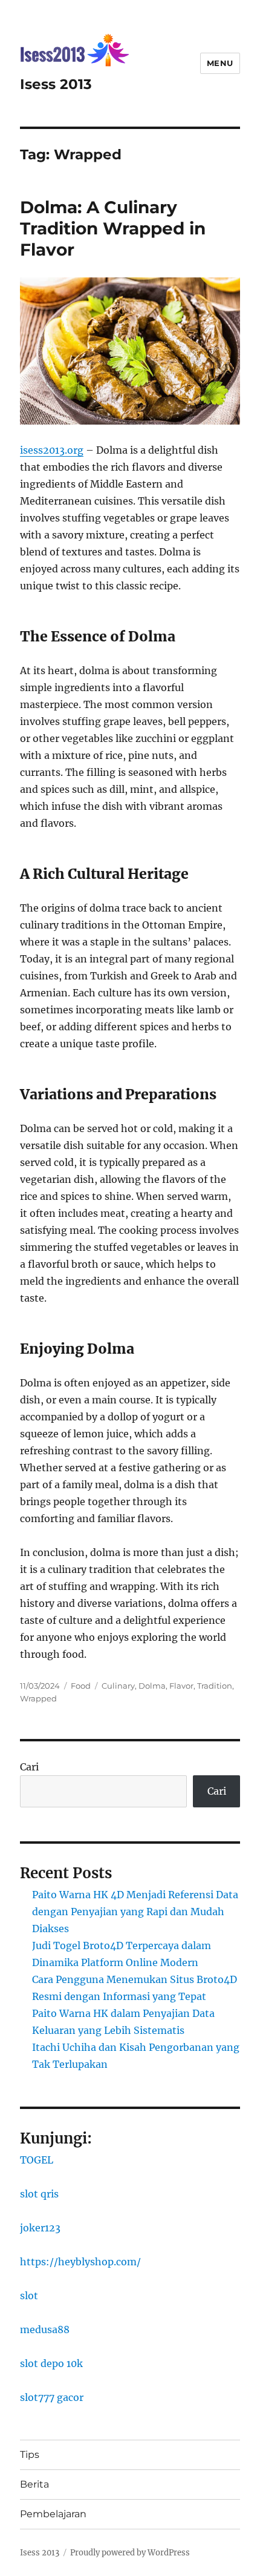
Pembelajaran (53, 2514)
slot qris (39, 2194)
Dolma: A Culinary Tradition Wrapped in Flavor (113, 228)
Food (81, 1686)
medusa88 (45, 2329)
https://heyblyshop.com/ (80, 2262)
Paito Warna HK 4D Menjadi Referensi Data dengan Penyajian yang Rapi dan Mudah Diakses (135, 1912)
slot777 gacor (52, 2397)
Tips (30, 2455)
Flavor (181, 1686)
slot (29, 2296)
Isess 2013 (56, 84)
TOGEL (37, 2160)
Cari (29, 1767)
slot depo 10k (51, 2363)
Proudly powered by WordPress (130, 2553)
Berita (34, 2484)
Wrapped (38, 1698)
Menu (220, 63)
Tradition (215, 1686)
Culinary (118, 1686)
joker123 (40, 2228)
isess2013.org (52, 450)
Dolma (152, 1686)
